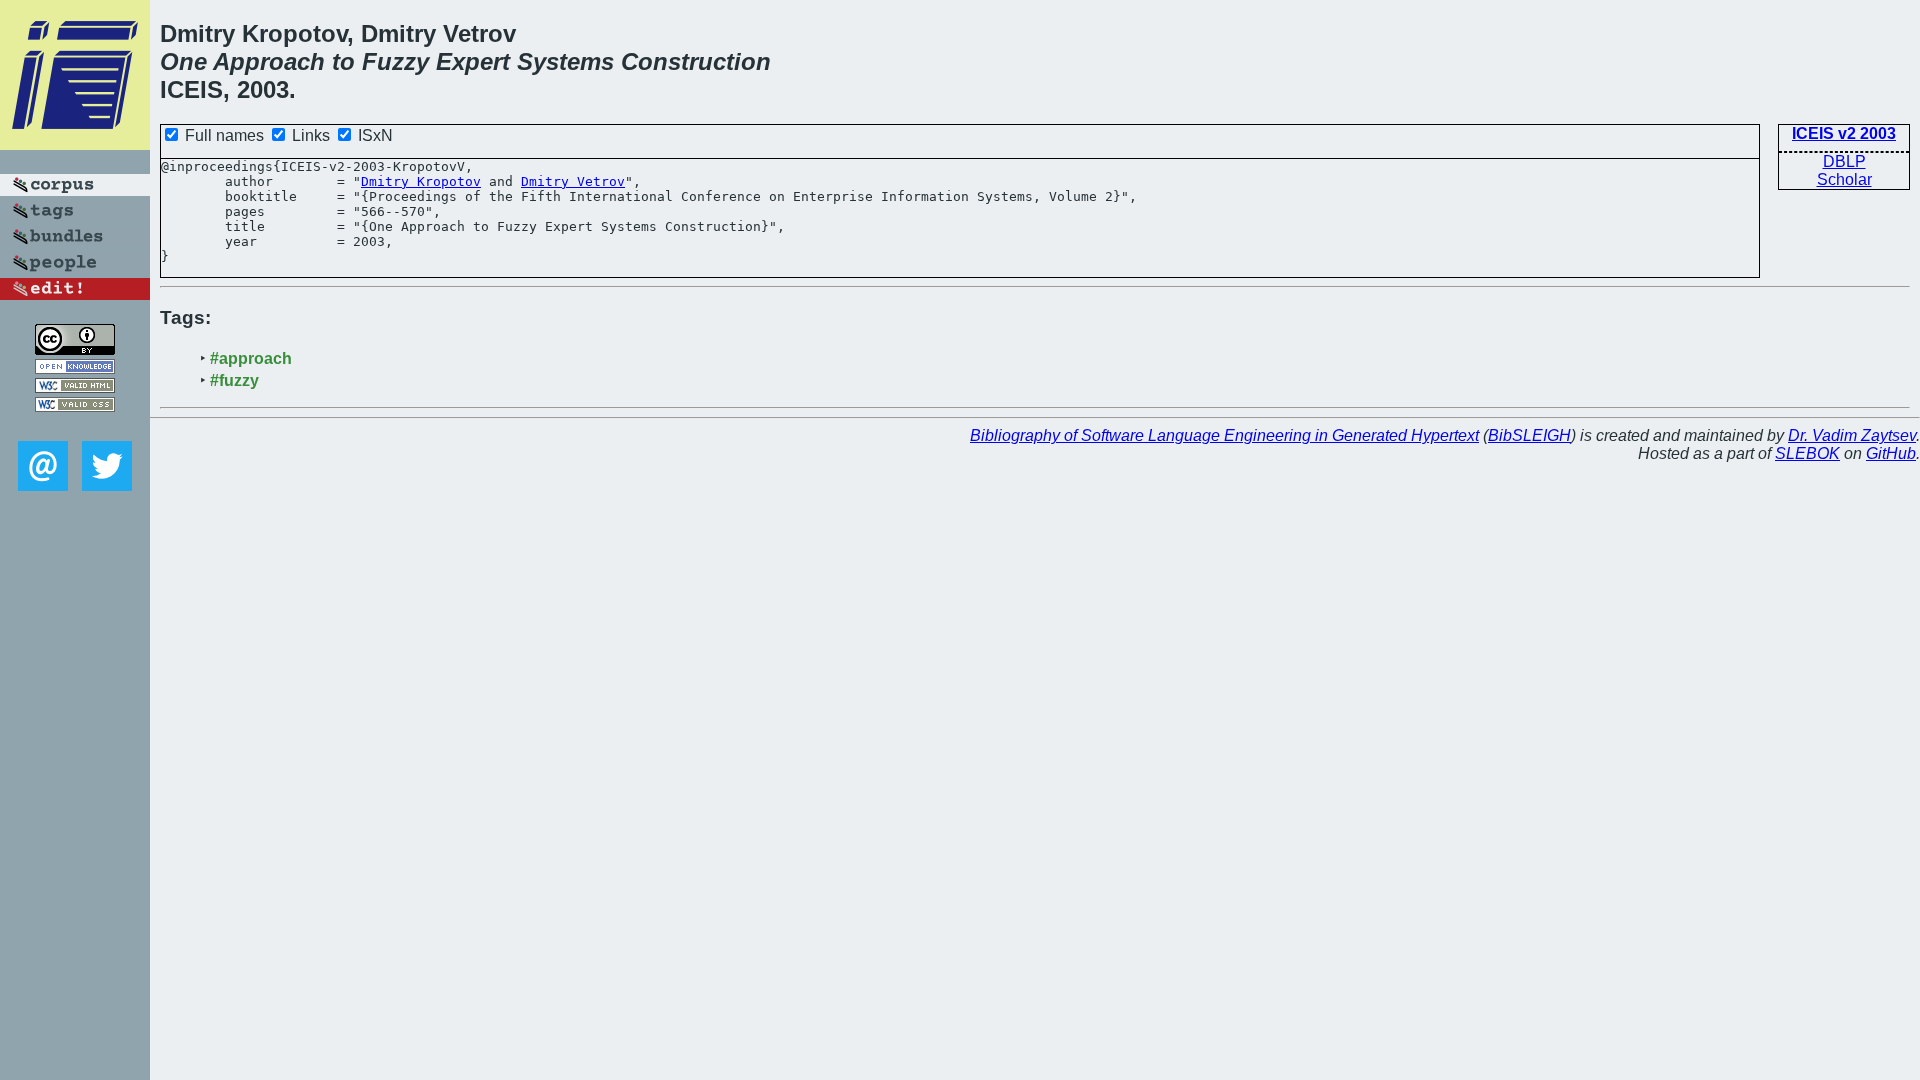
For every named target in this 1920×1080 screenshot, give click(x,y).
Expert (473, 61)
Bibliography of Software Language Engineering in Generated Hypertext (1224, 435)
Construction (696, 61)
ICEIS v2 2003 (1844, 133)
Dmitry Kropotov (421, 181)
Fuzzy (395, 61)
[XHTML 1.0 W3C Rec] (75, 387)
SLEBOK (1807, 453)
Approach (269, 61)
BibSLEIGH (1529, 435)
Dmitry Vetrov (573, 181)
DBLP (1844, 161)
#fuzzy (234, 380)
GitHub (1891, 453)
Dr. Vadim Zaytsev (1852, 435)
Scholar (1844, 179)
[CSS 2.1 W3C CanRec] (75, 426)
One (183, 61)
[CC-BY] (75, 349)
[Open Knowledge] (75, 368)
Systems (565, 61)
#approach (251, 358)
